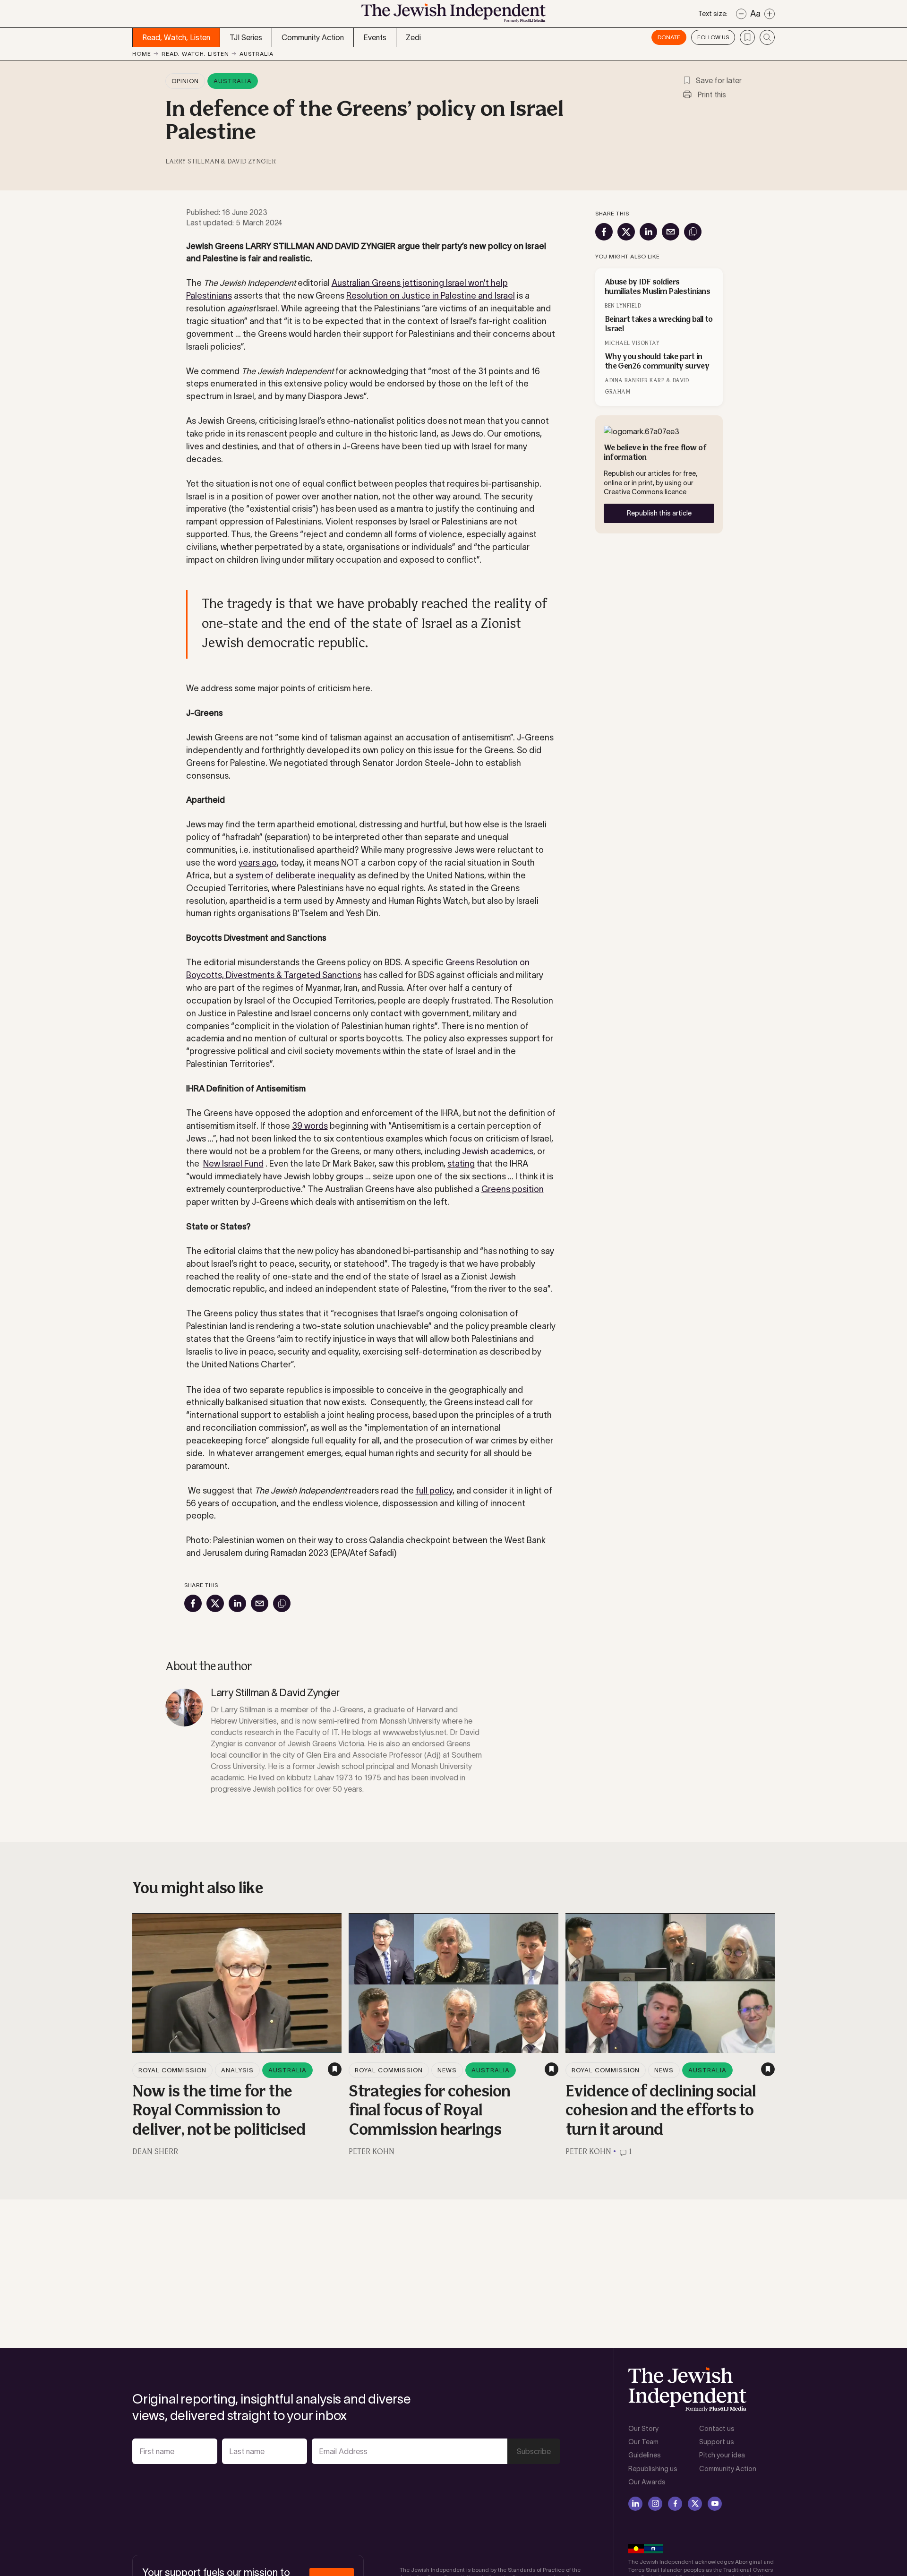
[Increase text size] (770, 14)
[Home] (453, 16)
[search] (767, 37)
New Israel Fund (233, 1164)
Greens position (513, 1189)
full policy (434, 1491)
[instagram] (655, 2504)
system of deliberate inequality (295, 876)
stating (461, 1164)
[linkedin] (635, 2504)
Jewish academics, (499, 1151)
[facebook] (675, 2504)
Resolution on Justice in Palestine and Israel (431, 296)
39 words (310, 1126)
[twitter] (695, 2504)
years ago (258, 863)
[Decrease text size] (741, 14)
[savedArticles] (747, 37)
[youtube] (715, 2504)
